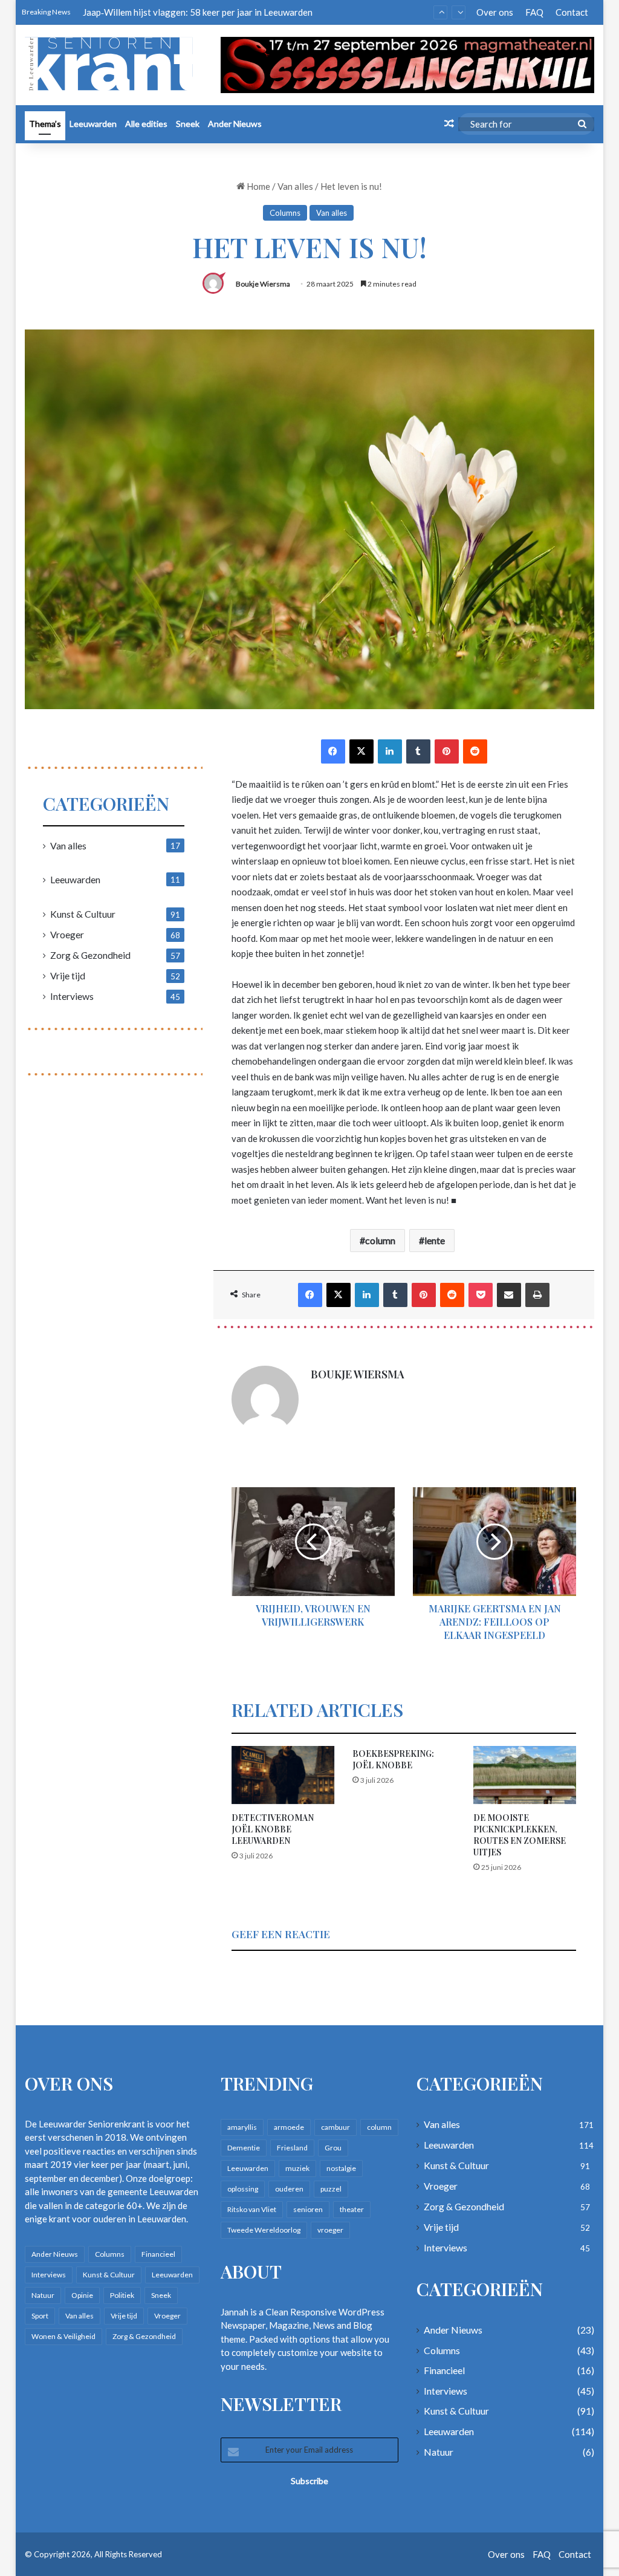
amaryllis (242, 2127)
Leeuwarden (93, 124)
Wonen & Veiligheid (63, 2336)
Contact (572, 12)
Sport (40, 2316)
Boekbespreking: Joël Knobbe (393, 1759)
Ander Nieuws (235, 124)
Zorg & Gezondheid (90, 955)
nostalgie (341, 2168)
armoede (289, 2127)
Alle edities (146, 124)
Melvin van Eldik (115, 12)
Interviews (72, 996)
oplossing (243, 2189)
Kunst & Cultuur (83, 914)
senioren (308, 2209)
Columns (285, 213)
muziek (297, 2168)
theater (352, 2209)
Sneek (188, 124)
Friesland (292, 2148)
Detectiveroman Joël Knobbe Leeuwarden (273, 1829)
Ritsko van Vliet (252, 2209)
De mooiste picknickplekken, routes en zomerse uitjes (520, 1835)
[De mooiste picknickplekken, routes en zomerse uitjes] (525, 1775)
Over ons (495, 12)
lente (435, 1240)
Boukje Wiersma (263, 284)
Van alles (295, 186)
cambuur (335, 2127)
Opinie (82, 2295)
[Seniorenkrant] (114, 64)
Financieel (158, 2254)
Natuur (43, 2295)
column (380, 1240)
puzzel (331, 2189)
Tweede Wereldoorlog (264, 2230)
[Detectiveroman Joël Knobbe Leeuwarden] (283, 1775)
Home (258, 186)
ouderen (289, 2189)
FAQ (534, 12)
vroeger (330, 2230)
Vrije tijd (68, 975)
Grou (333, 2148)
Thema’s (45, 124)
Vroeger (67, 934)
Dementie (244, 2148)
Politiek (122, 2295)
